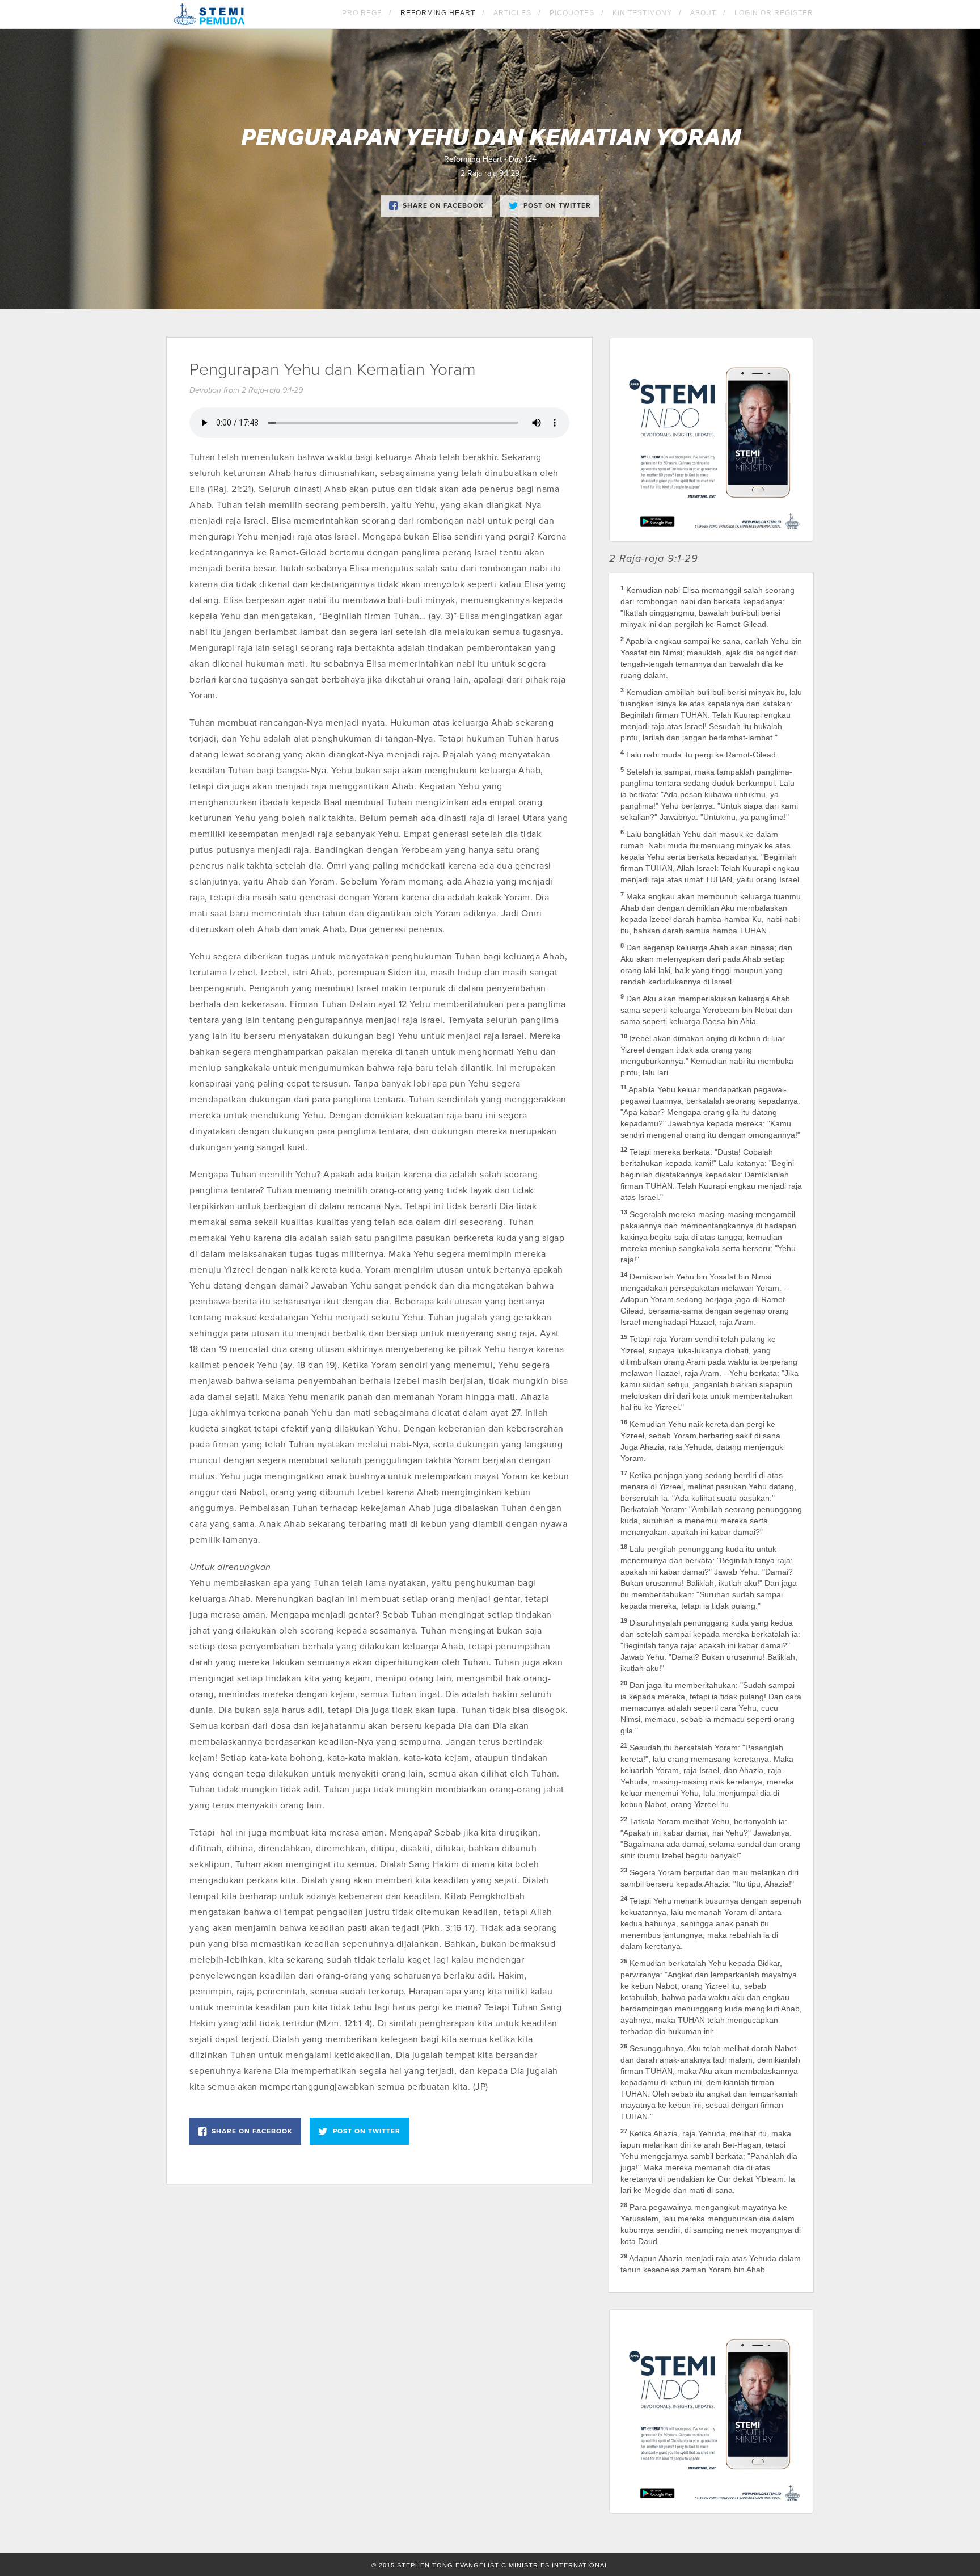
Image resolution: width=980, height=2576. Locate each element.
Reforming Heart (438, 13)
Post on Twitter (557, 205)
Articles (512, 13)
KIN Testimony (642, 13)
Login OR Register (774, 13)
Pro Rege (362, 13)
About (703, 13)
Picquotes (572, 13)
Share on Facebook (443, 205)
